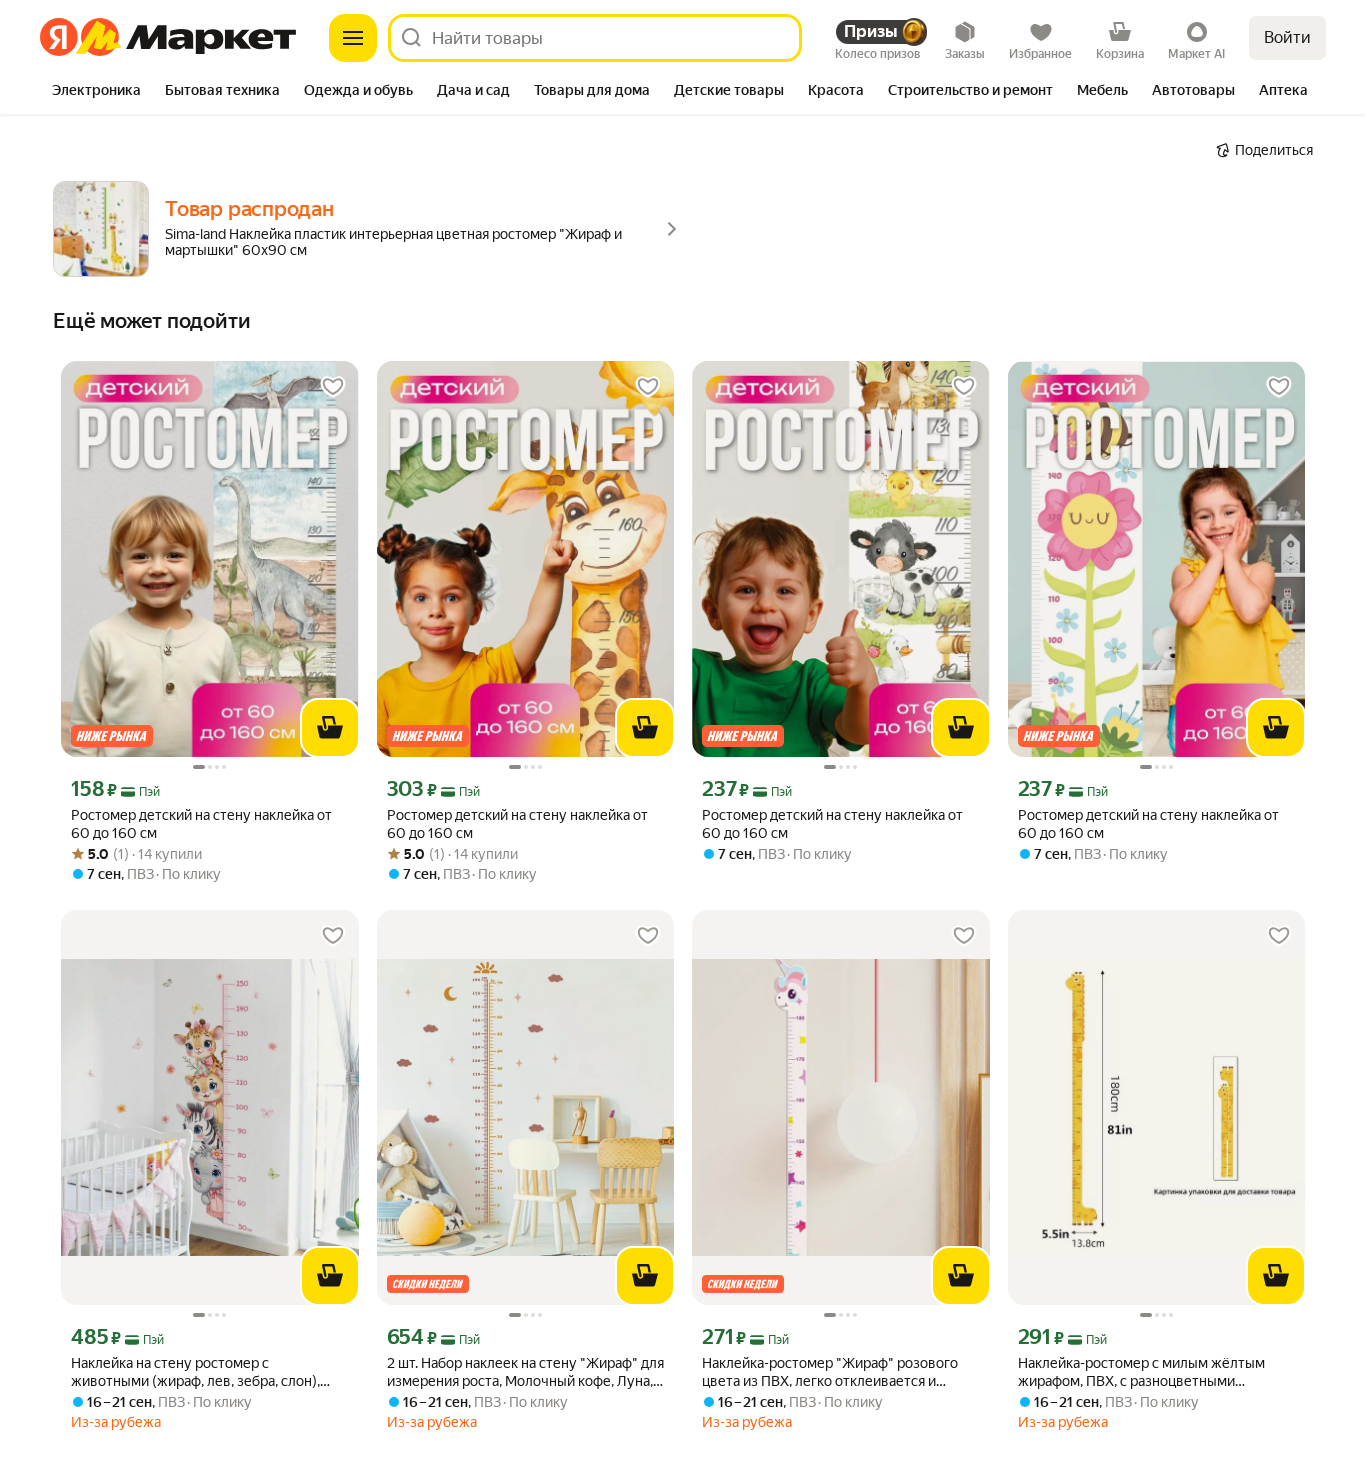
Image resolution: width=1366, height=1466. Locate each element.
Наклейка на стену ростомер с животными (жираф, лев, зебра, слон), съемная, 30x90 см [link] (195, 1372)
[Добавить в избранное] (333, 387)
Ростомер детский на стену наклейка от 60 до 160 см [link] (201, 824)
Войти (1287, 37)
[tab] (96, 92)
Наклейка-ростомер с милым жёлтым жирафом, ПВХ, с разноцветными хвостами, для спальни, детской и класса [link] (1149, 1372)
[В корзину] (330, 728)
